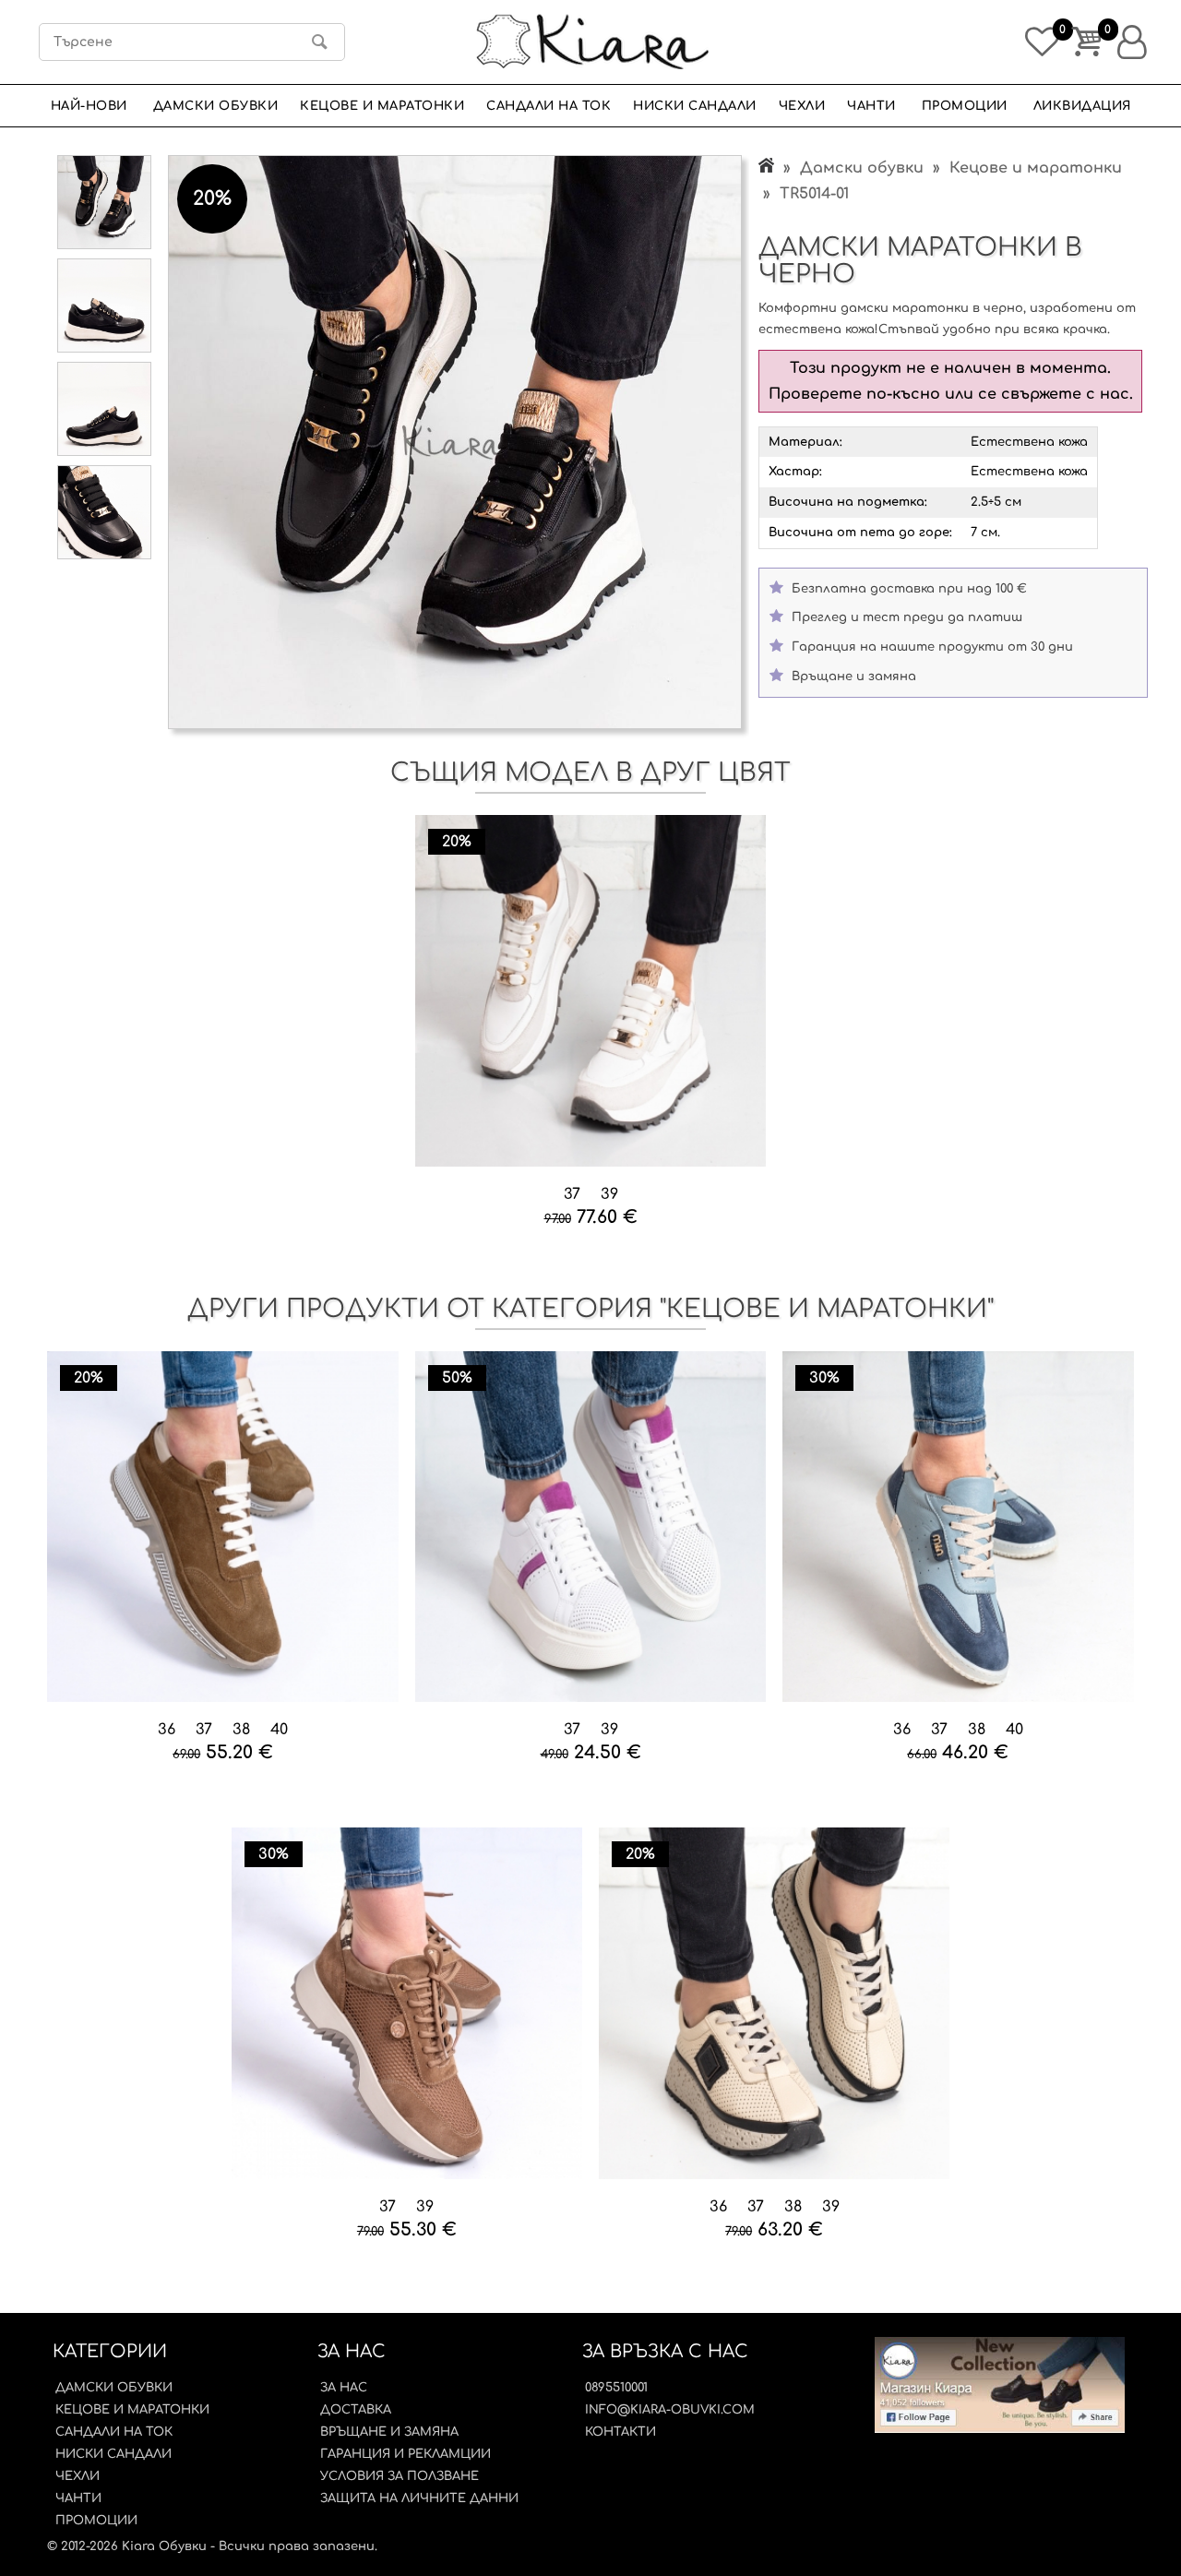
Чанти (871, 106)
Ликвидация (1082, 106)
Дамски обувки (216, 106)
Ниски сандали (695, 106)
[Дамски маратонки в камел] (407, 2005)
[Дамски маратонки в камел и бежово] (223, 1528)
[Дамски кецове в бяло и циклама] (591, 1528)
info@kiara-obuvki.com (670, 2410)
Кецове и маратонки (382, 106)
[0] (1039, 37)
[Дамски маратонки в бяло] (591, 992)
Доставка (356, 2410)
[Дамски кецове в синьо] (958, 1528)
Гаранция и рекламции (406, 2454)
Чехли (802, 106)
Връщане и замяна (389, 2432)
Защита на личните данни (419, 2498)
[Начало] (766, 168)
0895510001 (616, 2388)
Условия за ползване (400, 2476)
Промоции (965, 106)
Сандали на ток (549, 106)
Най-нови (89, 106)
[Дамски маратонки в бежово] (775, 2005)
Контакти (620, 2432)
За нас (344, 2388)
